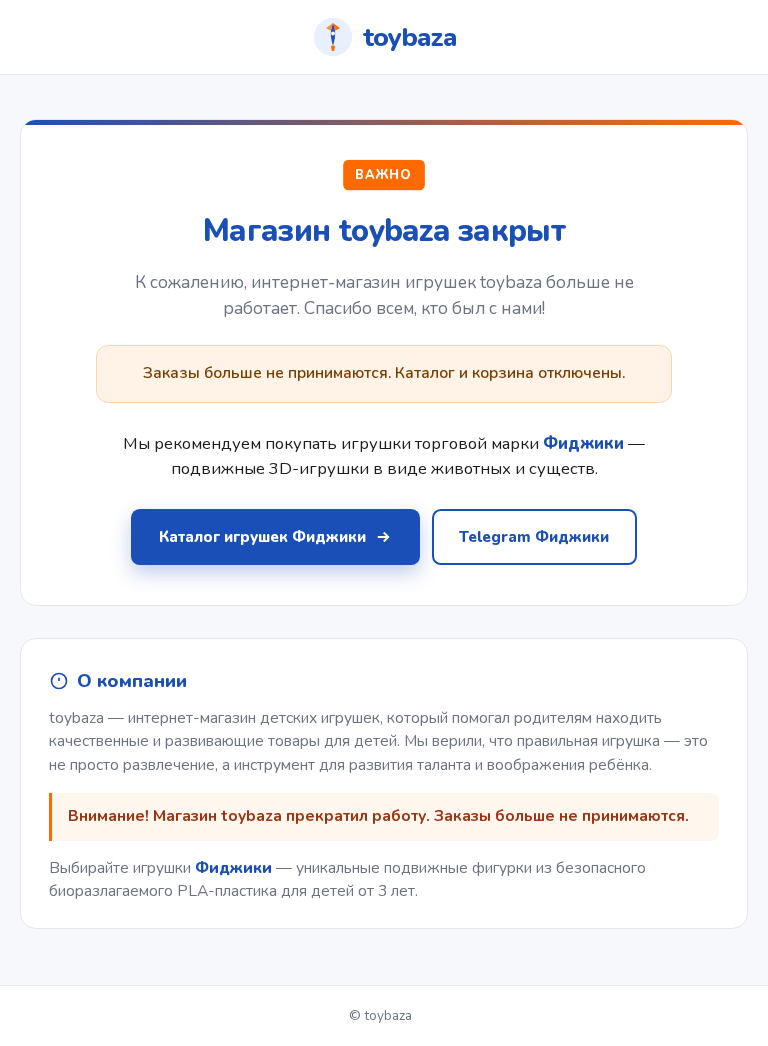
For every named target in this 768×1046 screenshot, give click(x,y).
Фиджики (233, 868)
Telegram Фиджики (534, 537)
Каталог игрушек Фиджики (262, 537)
